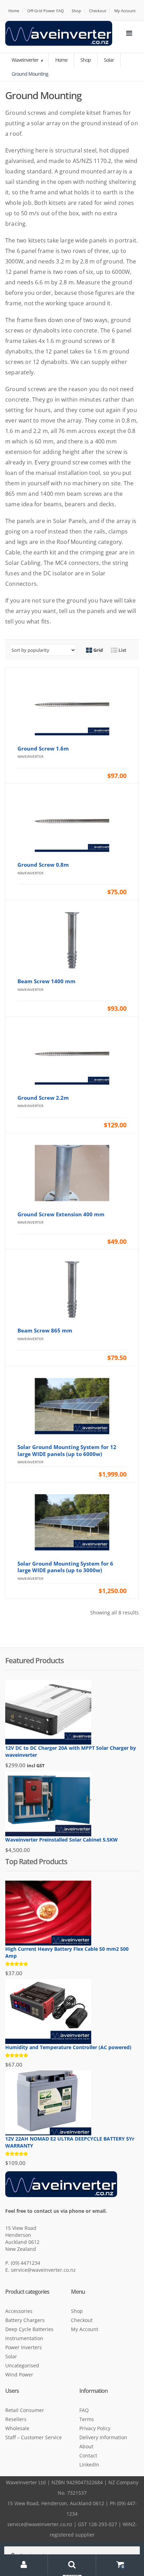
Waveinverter (26, 60)
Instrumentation (24, 2338)
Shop (76, 11)
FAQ (84, 2410)
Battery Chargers (25, 2320)
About (86, 2446)
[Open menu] (129, 33)
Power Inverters (24, 2347)
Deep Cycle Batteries (29, 2329)
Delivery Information (103, 2437)
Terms (87, 2419)
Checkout (98, 11)
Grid (98, 650)
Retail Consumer (25, 2410)
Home (14, 11)
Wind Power (19, 2375)
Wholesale (17, 2428)
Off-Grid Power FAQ (46, 11)
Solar (109, 60)
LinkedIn (89, 2465)
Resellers (16, 2419)
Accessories (19, 2311)
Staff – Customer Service (34, 2437)
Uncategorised (22, 2365)
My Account (125, 11)
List (122, 650)
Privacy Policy (95, 2428)
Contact (88, 2455)
